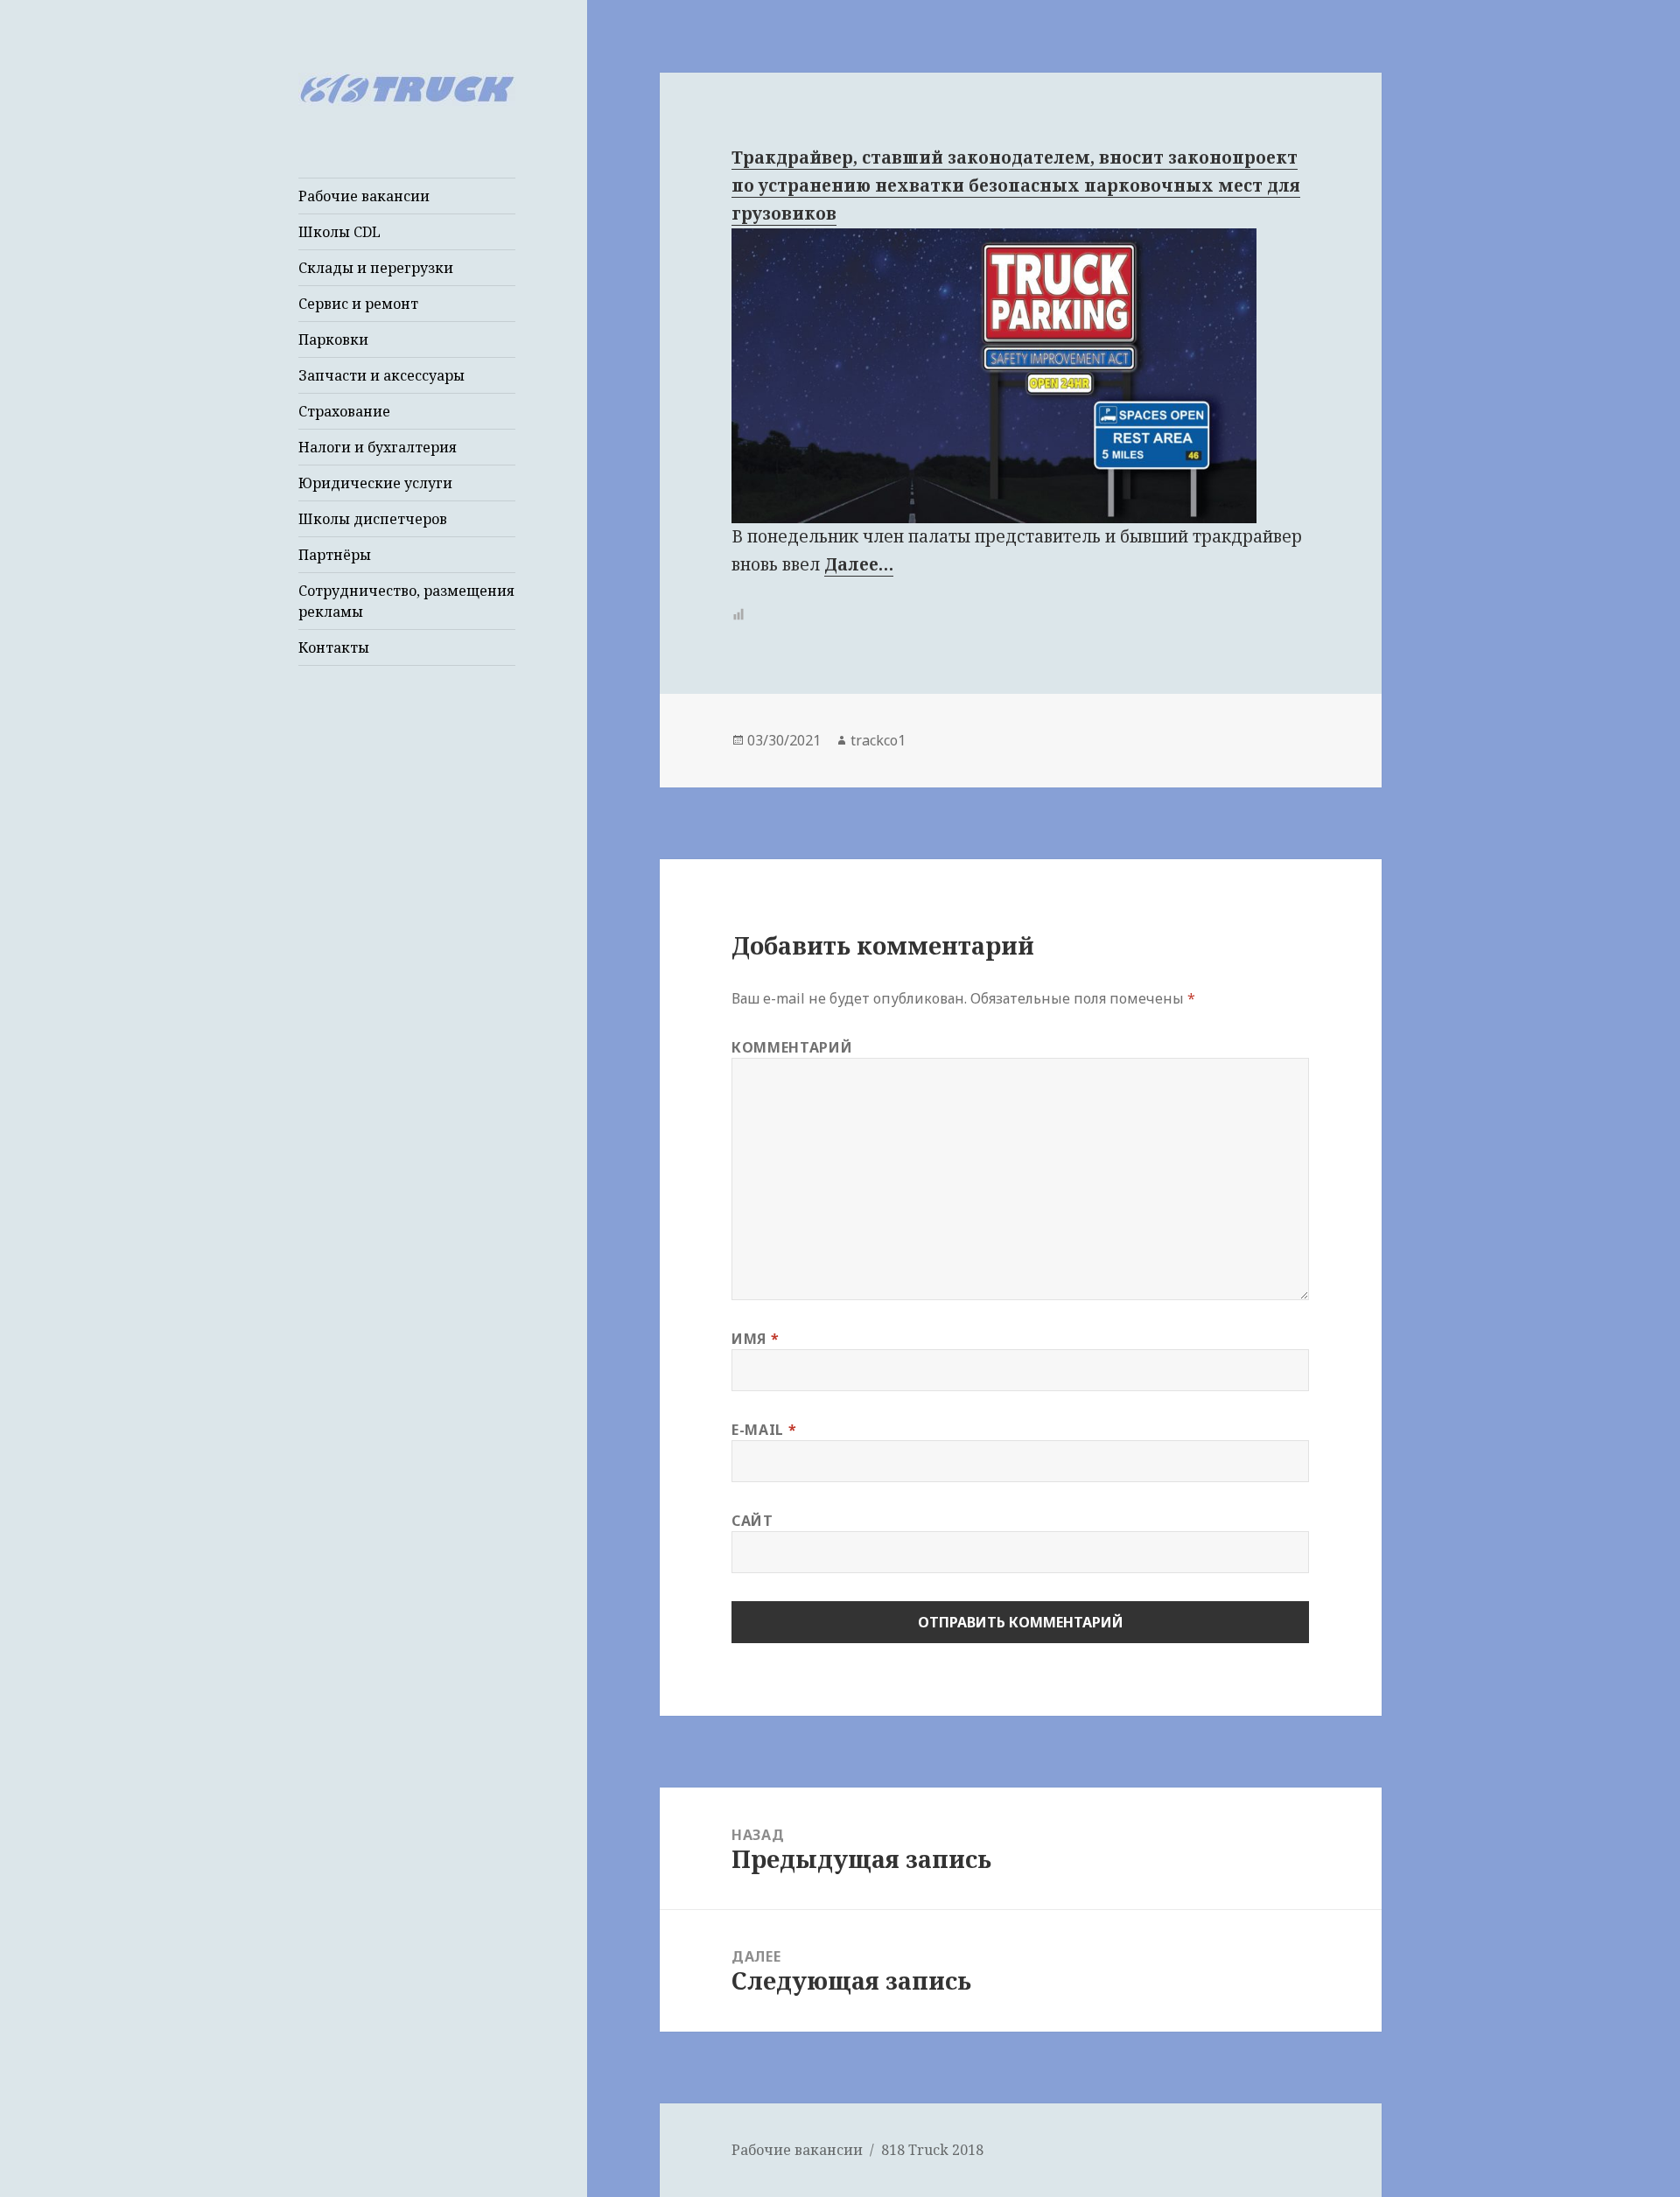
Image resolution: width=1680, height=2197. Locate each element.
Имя (755, 1339)
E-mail (764, 1430)
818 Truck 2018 (932, 2150)
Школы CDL (339, 232)
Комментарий (792, 1047)
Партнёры (335, 555)
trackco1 (878, 740)
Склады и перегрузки (376, 268)
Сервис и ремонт (358, 304)
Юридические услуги (375, 483)
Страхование (344, 411)
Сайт (752, 1521)
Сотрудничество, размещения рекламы (406, 601)
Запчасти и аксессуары (381, 375)
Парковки (333, 339)
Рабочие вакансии (364, 196)
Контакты (334, 647)
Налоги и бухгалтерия (378, 447)
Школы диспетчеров (373, 519)
